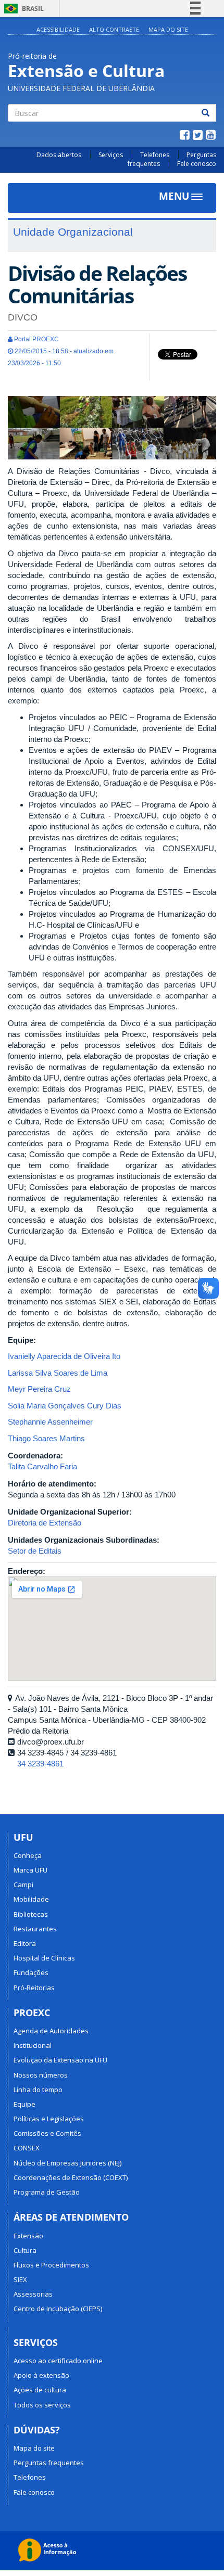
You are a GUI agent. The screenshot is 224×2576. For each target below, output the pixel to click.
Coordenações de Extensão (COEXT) (71, 2177)
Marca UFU (30, 1870)
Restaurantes (35, 1929)
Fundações (31, 1972)
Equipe (24, 2104)
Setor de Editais (35, 1551)
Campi (23, 1885)
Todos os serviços (42, 2405)
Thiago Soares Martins (46, 1438)
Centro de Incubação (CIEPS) (58, 2309)
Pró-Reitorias (34, 1988)
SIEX (20, 2279)
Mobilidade (31, 1899)
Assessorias (33, 2294)
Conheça (28, 1855)
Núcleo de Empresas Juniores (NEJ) (67, 2163)
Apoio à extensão (41, 2375)
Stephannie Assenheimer (50, 1422)
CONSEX (27, 2148)
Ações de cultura (40, 2390)
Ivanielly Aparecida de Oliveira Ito (64, 1356)
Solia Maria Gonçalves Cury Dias (65, 1406)
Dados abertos (59, 155)
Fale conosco (197, 164)
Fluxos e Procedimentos (51, 2265)
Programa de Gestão (47, 2192)
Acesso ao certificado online (58, 2361)
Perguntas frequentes (49, 2463)
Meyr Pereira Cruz (39, 1389)
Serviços (111, 155)
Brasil (22, 9)
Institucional (33, 2045)
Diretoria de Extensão (45, 1523)
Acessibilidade (58, 29)
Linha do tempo (38, 2090)
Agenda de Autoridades (51, 2031)
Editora (25, 1943)
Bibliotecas (31, 1914)
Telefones (155, 155)
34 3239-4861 (40, 1764)
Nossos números (41, 2075)
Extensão (28, 2236)
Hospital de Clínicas (44, 1958)
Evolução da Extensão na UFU (60, 2060)
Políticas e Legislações (49, 2119)
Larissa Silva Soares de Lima (58, 1373)
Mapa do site (168, 29)
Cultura (25, 2250)
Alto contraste (114, 29)
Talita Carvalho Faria (42, 1466)
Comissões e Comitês (47, 2133)
